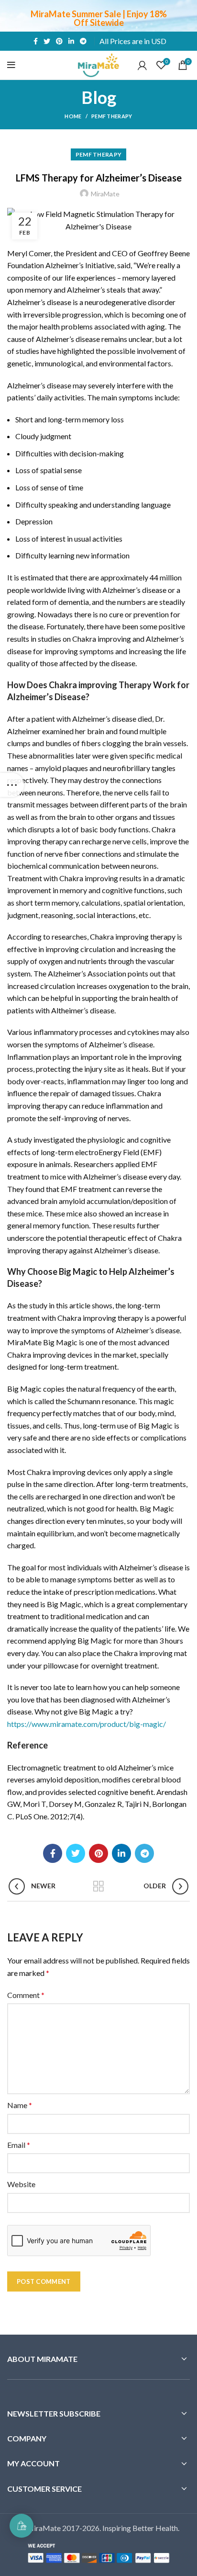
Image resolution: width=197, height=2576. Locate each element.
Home (73, 116)
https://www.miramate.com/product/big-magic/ (87, 1724)
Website (21, 2184)
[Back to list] (98, 1886)
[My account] (142, 65)
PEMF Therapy (112, 116)
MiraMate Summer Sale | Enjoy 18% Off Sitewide (99, 18)
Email (19, 2145)
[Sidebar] (12, 785)
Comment (26, 1995)
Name (20, 2105)
